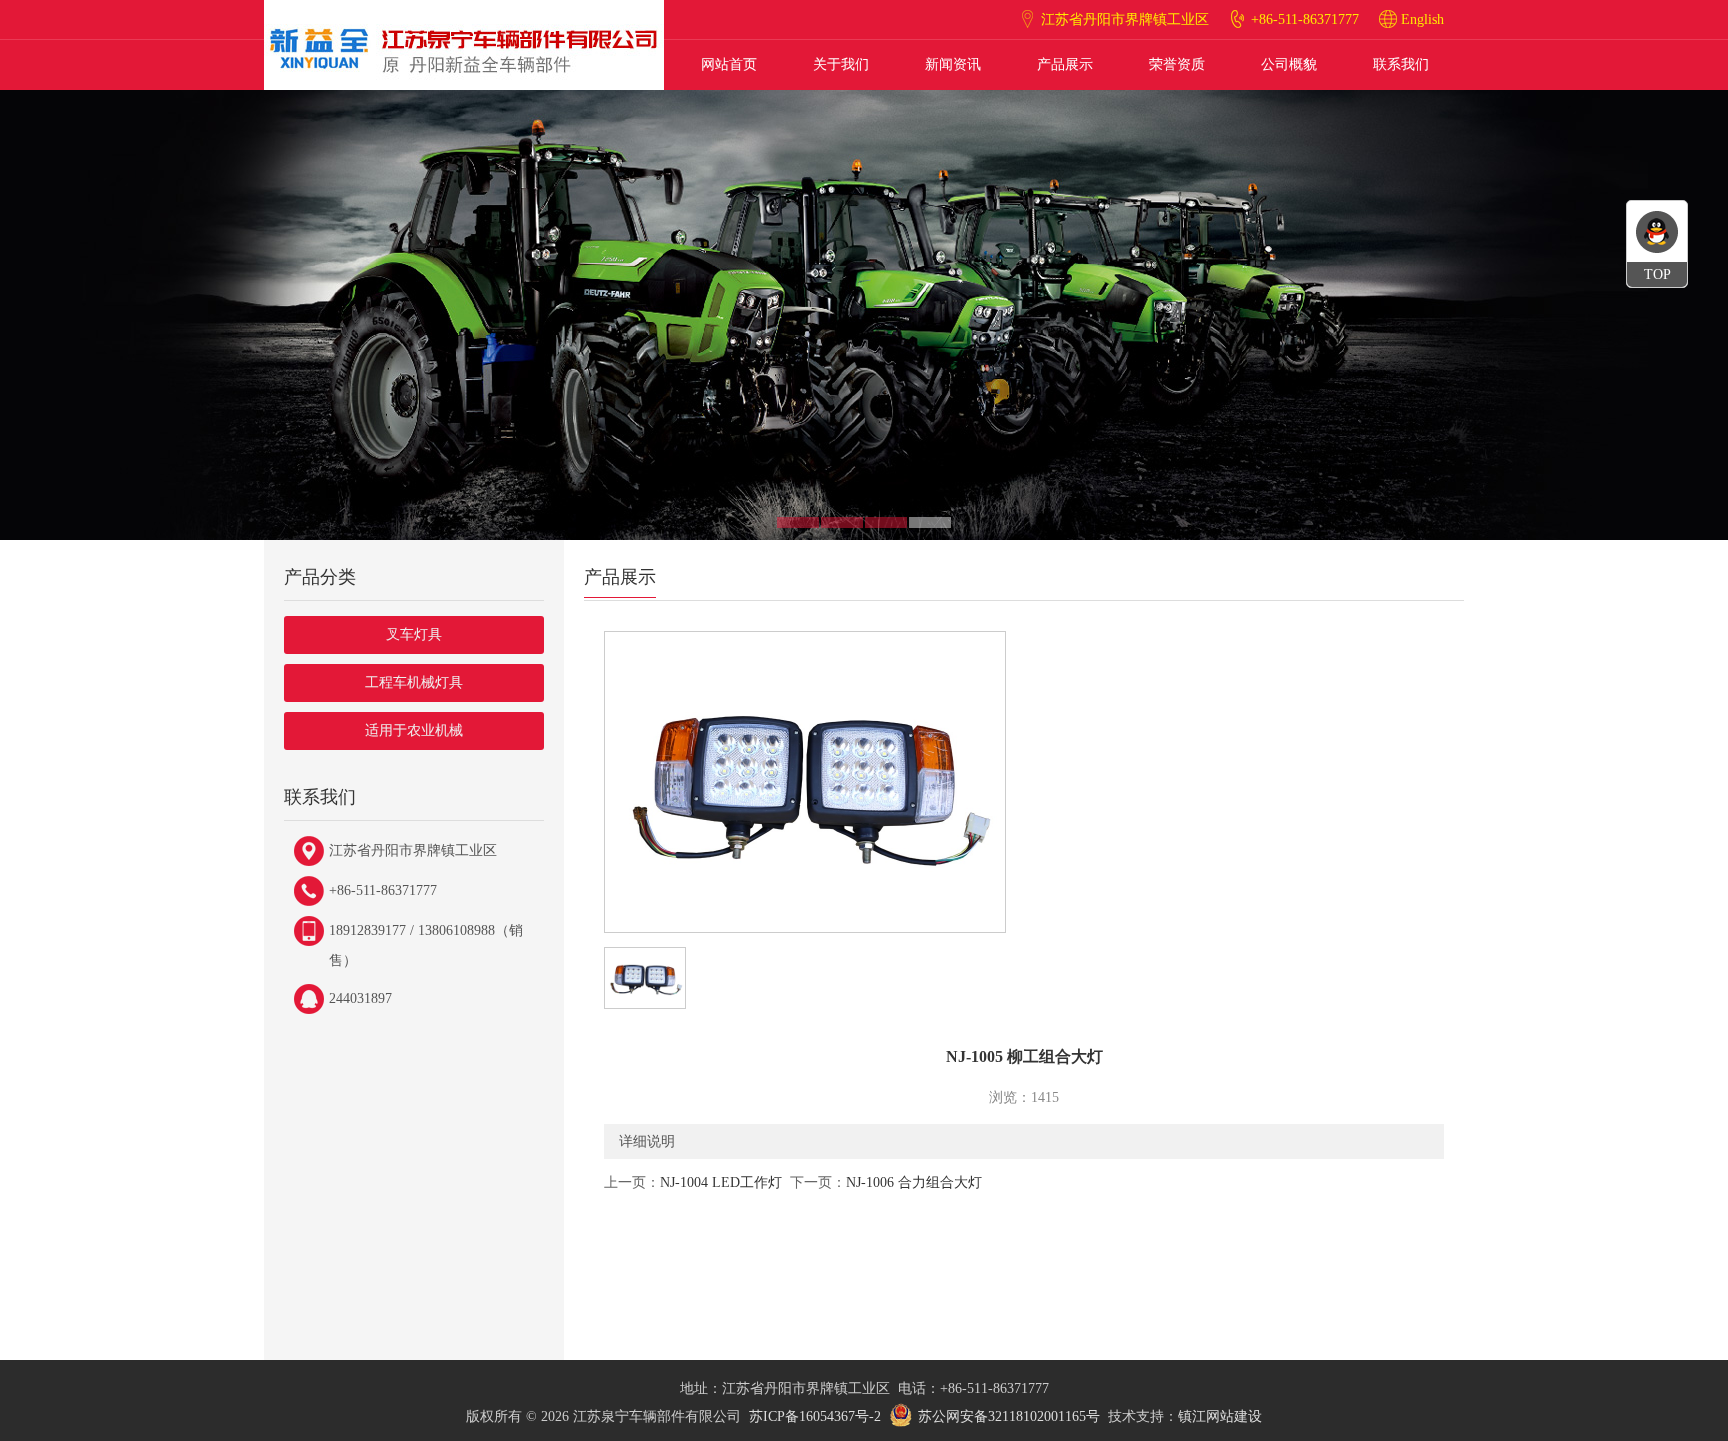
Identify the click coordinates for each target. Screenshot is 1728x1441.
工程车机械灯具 (414, 682)
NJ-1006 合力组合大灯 (914, 1182)
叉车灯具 (414, 634)
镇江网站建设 (1220, 1416)
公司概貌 (1289, 64)
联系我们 (1401, 64)
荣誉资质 (1177, 64)
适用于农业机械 (414, 730)
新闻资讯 (953, 64)
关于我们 (841, 64)
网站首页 (729, 64)
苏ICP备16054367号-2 (815, 1416)
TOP (1657, 274)
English (1422, 19)
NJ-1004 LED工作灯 (721, 1182)
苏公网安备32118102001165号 (1009, 1416)
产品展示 (1065, 64)
